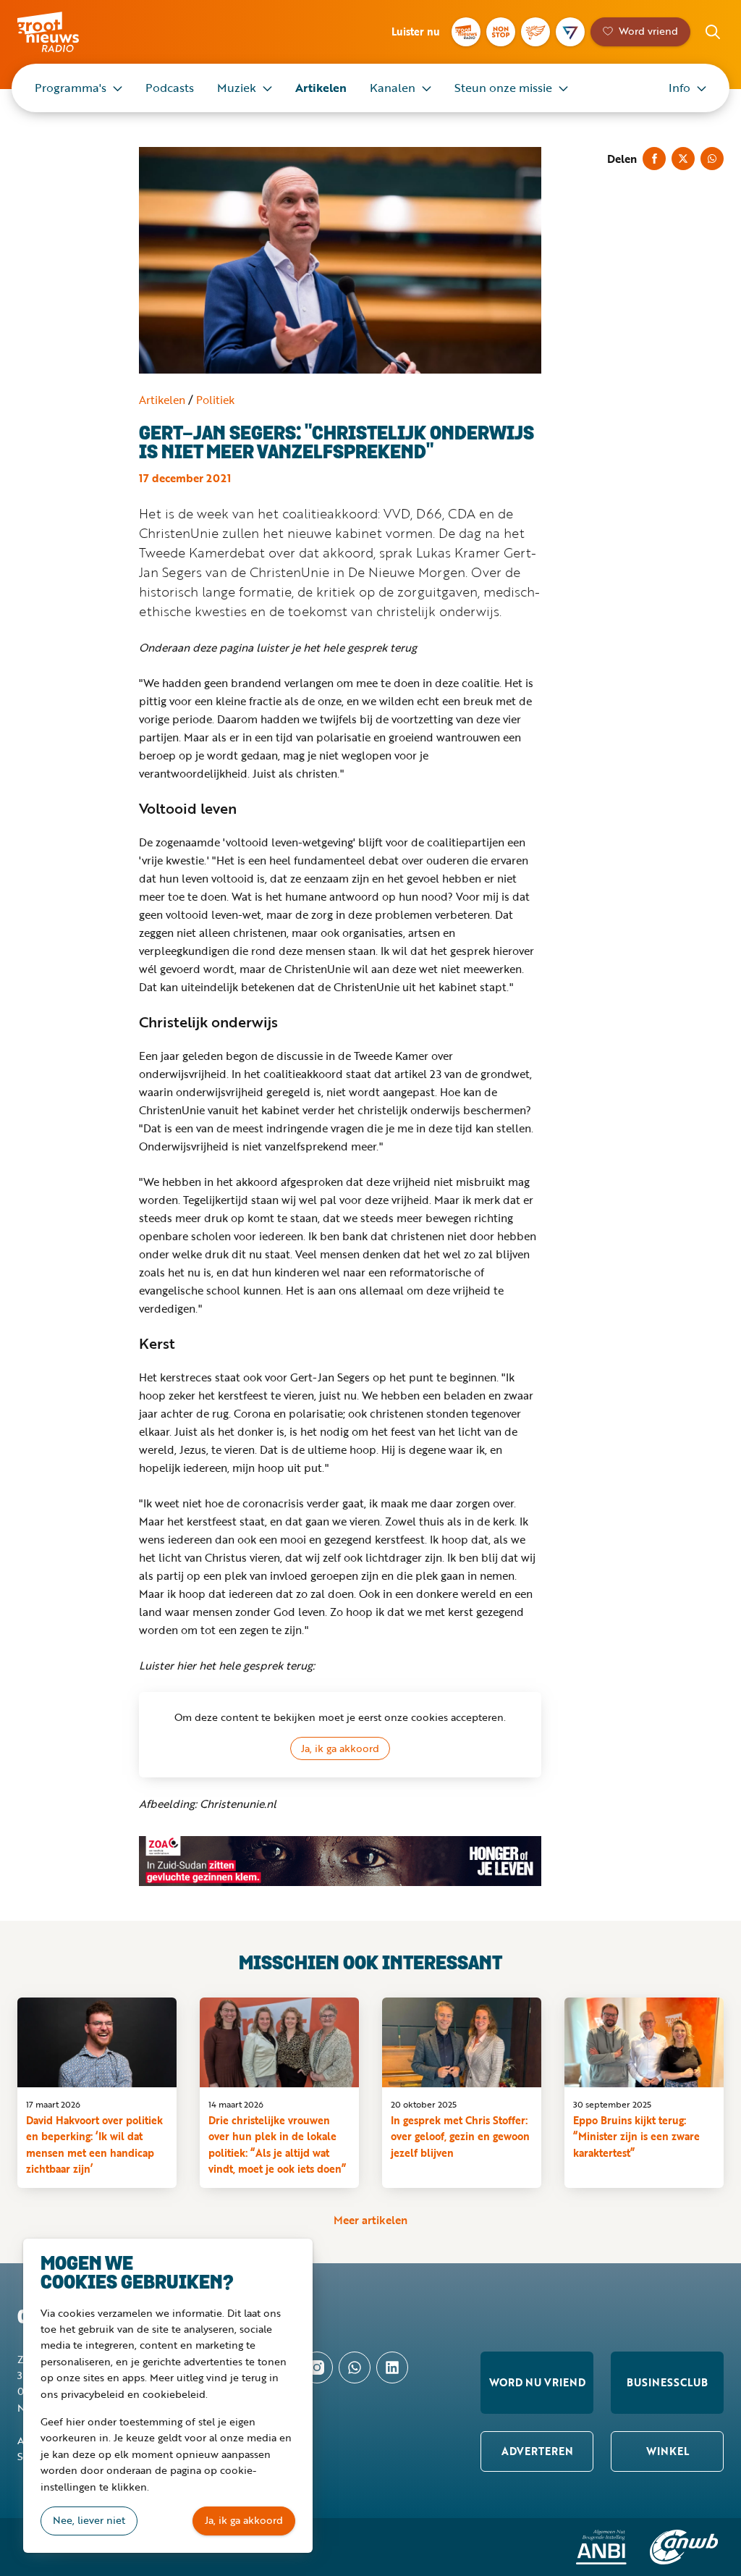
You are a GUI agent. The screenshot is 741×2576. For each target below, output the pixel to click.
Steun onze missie (503, 88)
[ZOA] (340, 1861)
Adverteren (537, 2451)
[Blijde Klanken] (535, 32)
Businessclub (667, 2382)
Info (679, 88)
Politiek (215, 400)
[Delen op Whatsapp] (712, 159)
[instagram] (317, 2367)
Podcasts (170, 88)
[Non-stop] (501, 32)
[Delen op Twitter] (683, 159)
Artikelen (321, 88)
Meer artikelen (370, 2220)
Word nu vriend (537, 2382)
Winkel (668, 2451)
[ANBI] (601, 2547)
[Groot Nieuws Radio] (466, 32)
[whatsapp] (355, 2367)
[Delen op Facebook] (654, 159)
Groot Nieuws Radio (68, 32)
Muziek (237, 88)
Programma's (71, 88)
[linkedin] (392, 2367)
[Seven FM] (570, 32)
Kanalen (393, 88)
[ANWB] (684, 2547)
